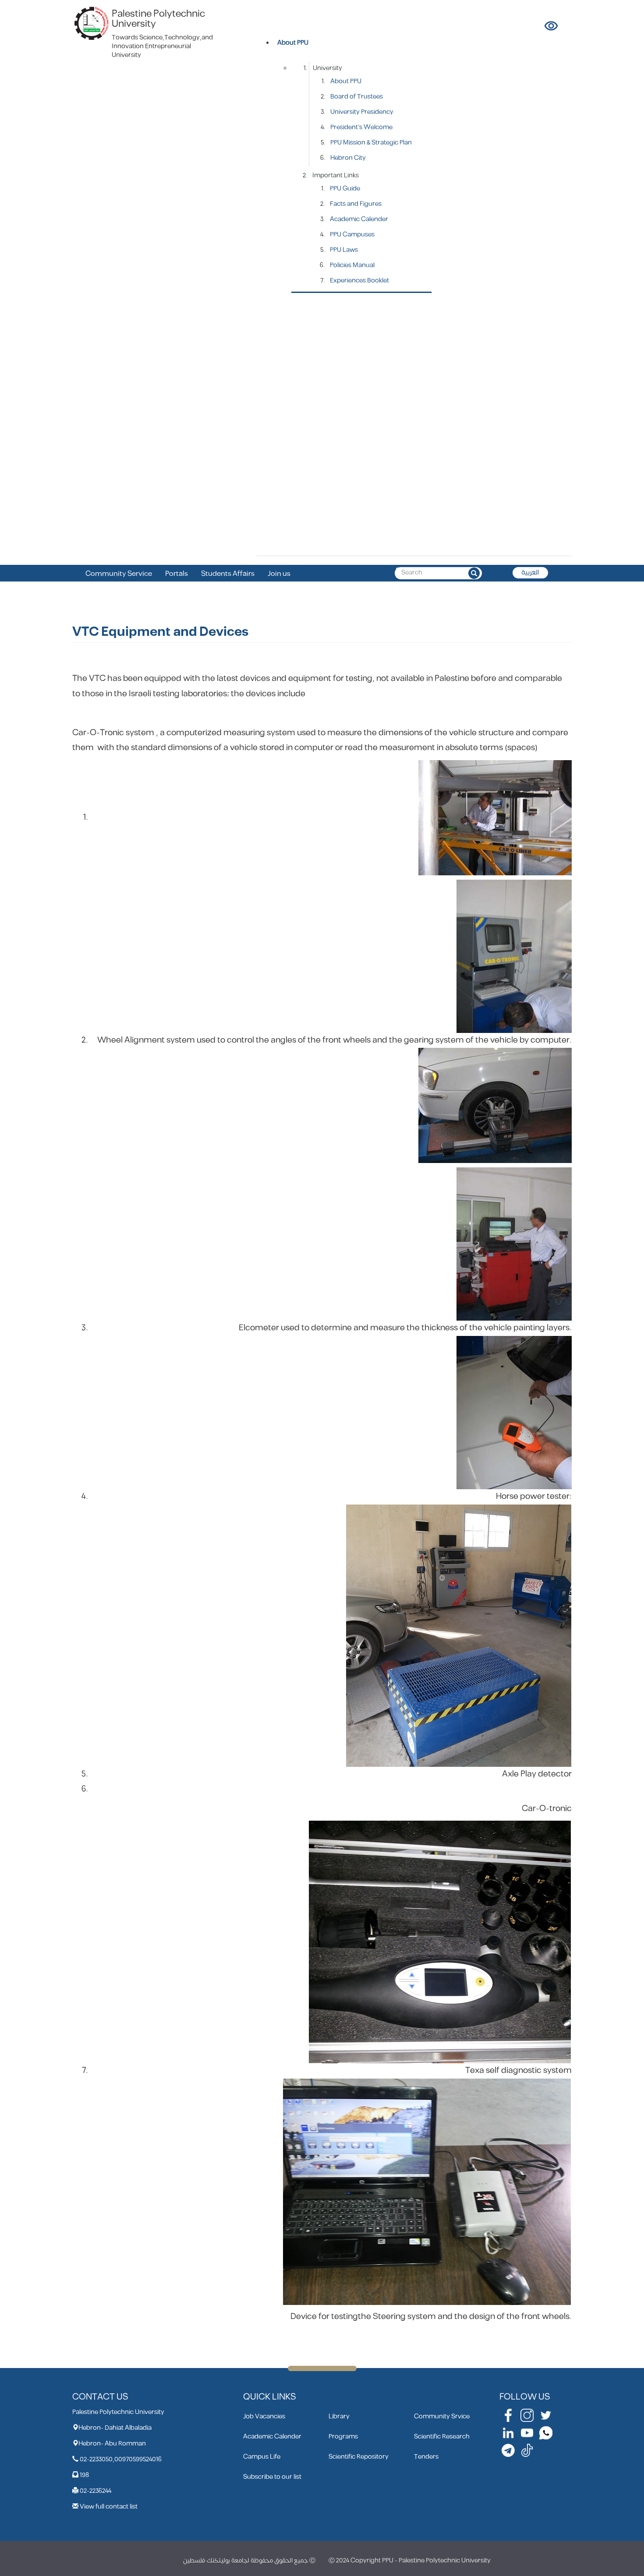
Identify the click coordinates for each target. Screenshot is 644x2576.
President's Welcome (361, 127)
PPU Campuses (352, 234)
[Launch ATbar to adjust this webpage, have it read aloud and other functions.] (552, 26)
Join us (279, 574)
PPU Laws (344, 250)
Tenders (426, 2457)
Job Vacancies (264, 2416)
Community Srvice (442, 2416)
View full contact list (109, 2507)
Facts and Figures (356, 204)
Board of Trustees (357, 97)
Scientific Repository (359, 2457)
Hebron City (348, 158)
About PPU (346, 81)
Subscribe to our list (272, 2477)
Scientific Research (442, 2437)
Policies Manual (352, 265)
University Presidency (362, 112)
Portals (177, 574)
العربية (530, 573)
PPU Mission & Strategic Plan (371, 143)
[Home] (92, 23)
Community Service (119, 574)
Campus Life (262, 2457)
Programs (343, 2437)
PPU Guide (345, 189)
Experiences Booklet (359, 280)
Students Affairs (228, 574)
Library (339, 2416)
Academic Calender (359, 219)
